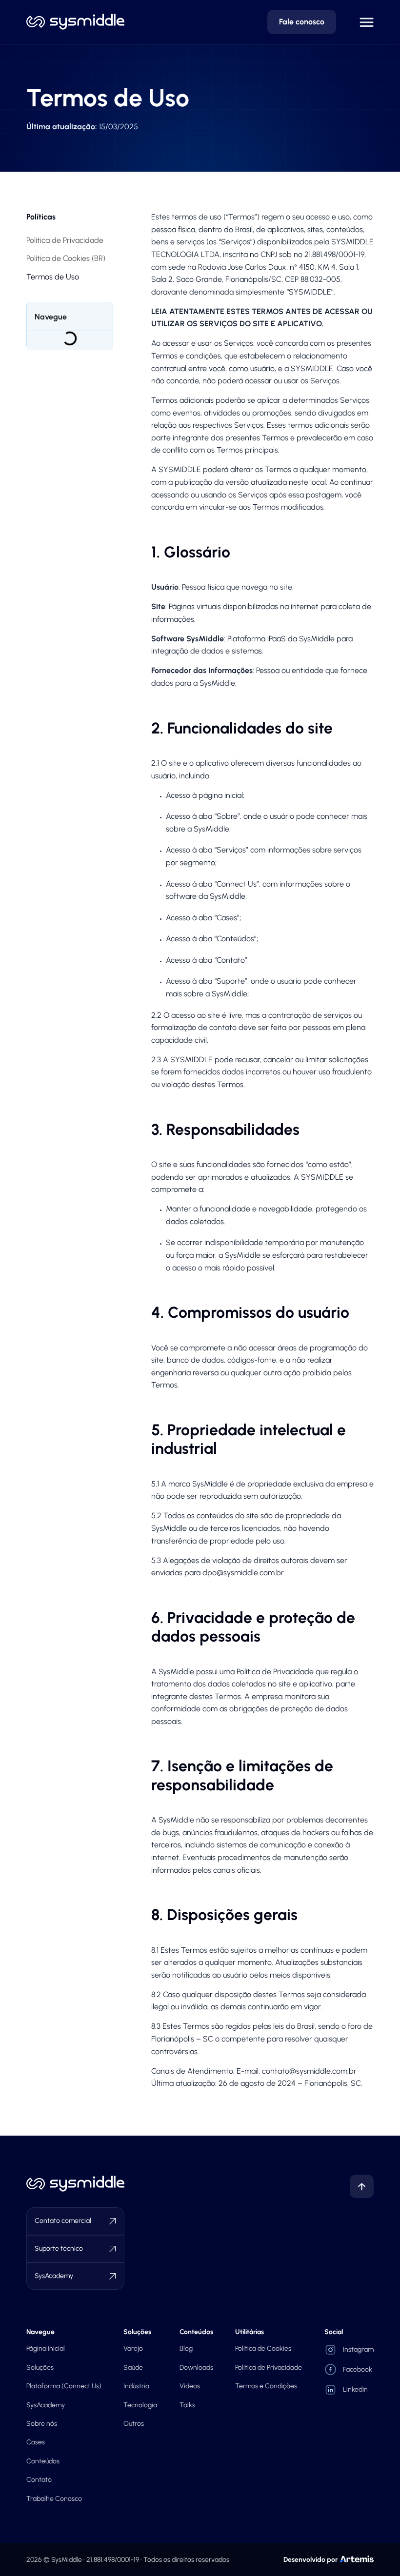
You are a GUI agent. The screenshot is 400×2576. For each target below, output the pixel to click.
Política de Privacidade (65, 240)
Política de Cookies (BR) (66, 258)
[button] (367, 22)
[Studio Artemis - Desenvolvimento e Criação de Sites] (357, 2558)
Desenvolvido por (310, 2560)
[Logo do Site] (75, 22)
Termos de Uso (53, 277)
